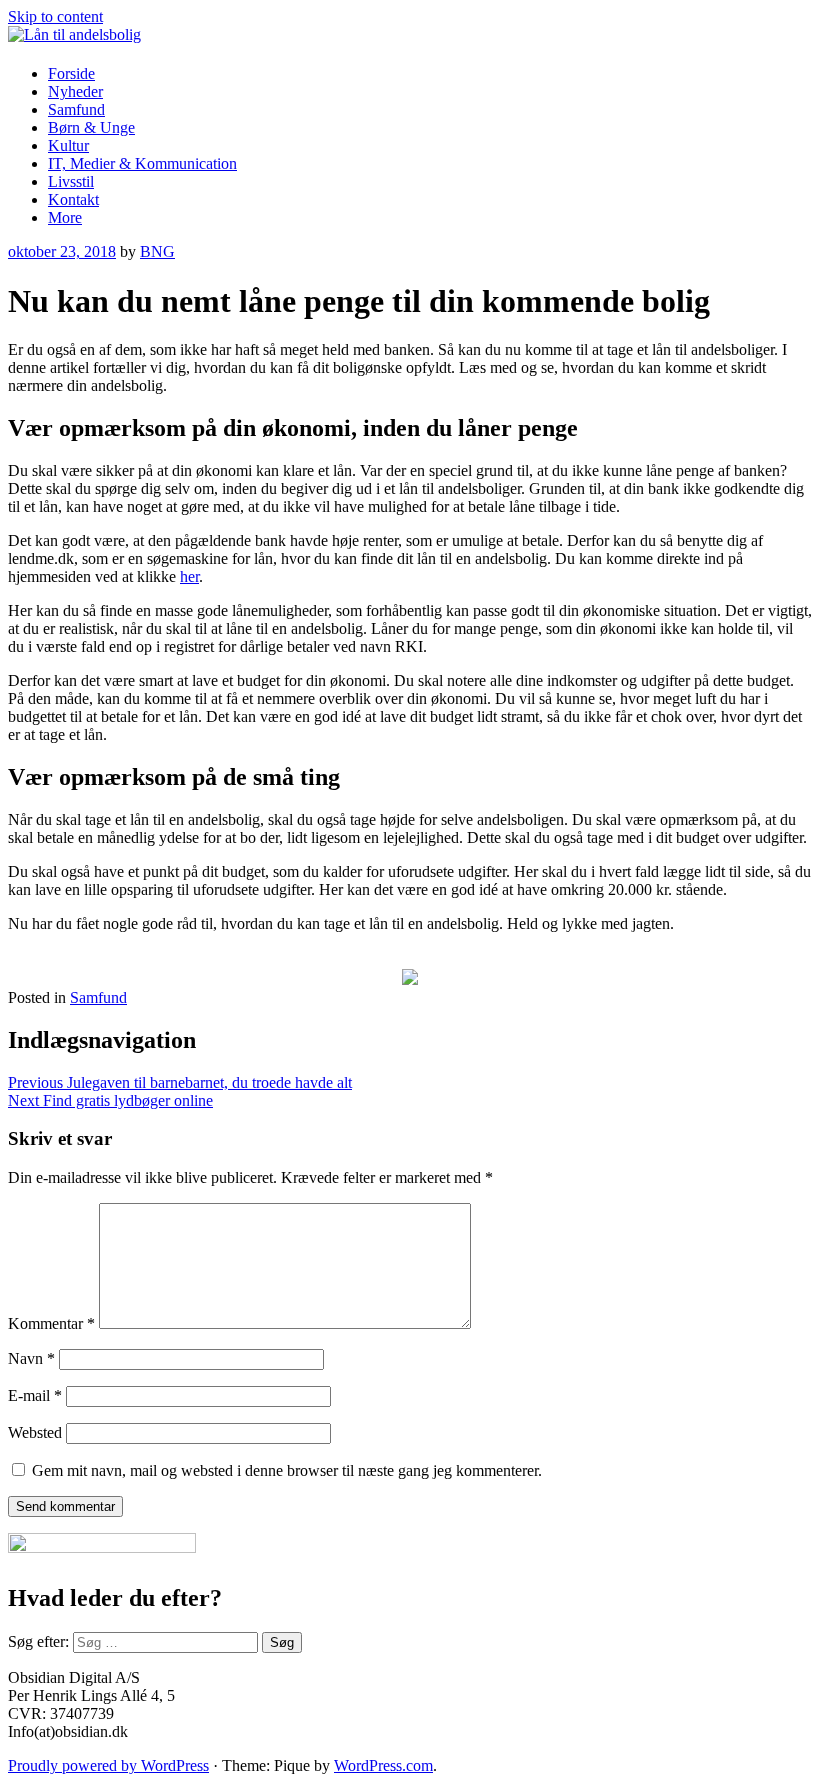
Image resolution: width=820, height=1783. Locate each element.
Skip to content (55, 16)
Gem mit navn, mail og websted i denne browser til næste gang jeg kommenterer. (287, 1470)
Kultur (68, 145)
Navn (31, 1358)
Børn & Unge (91, 127)
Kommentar (51, 1323)
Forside (71, 73)
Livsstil (71, 181)
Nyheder (75, 91)
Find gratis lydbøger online (110, 1100)
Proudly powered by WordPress (108, 1765)
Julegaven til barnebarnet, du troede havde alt (180, 1082)
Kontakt (73, 199)
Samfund (76, 109)
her (189, 576)
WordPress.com (383, 1765)
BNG (157, 251)
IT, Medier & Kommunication (142, 163)
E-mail (35, 1395)
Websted (35, 1432)
